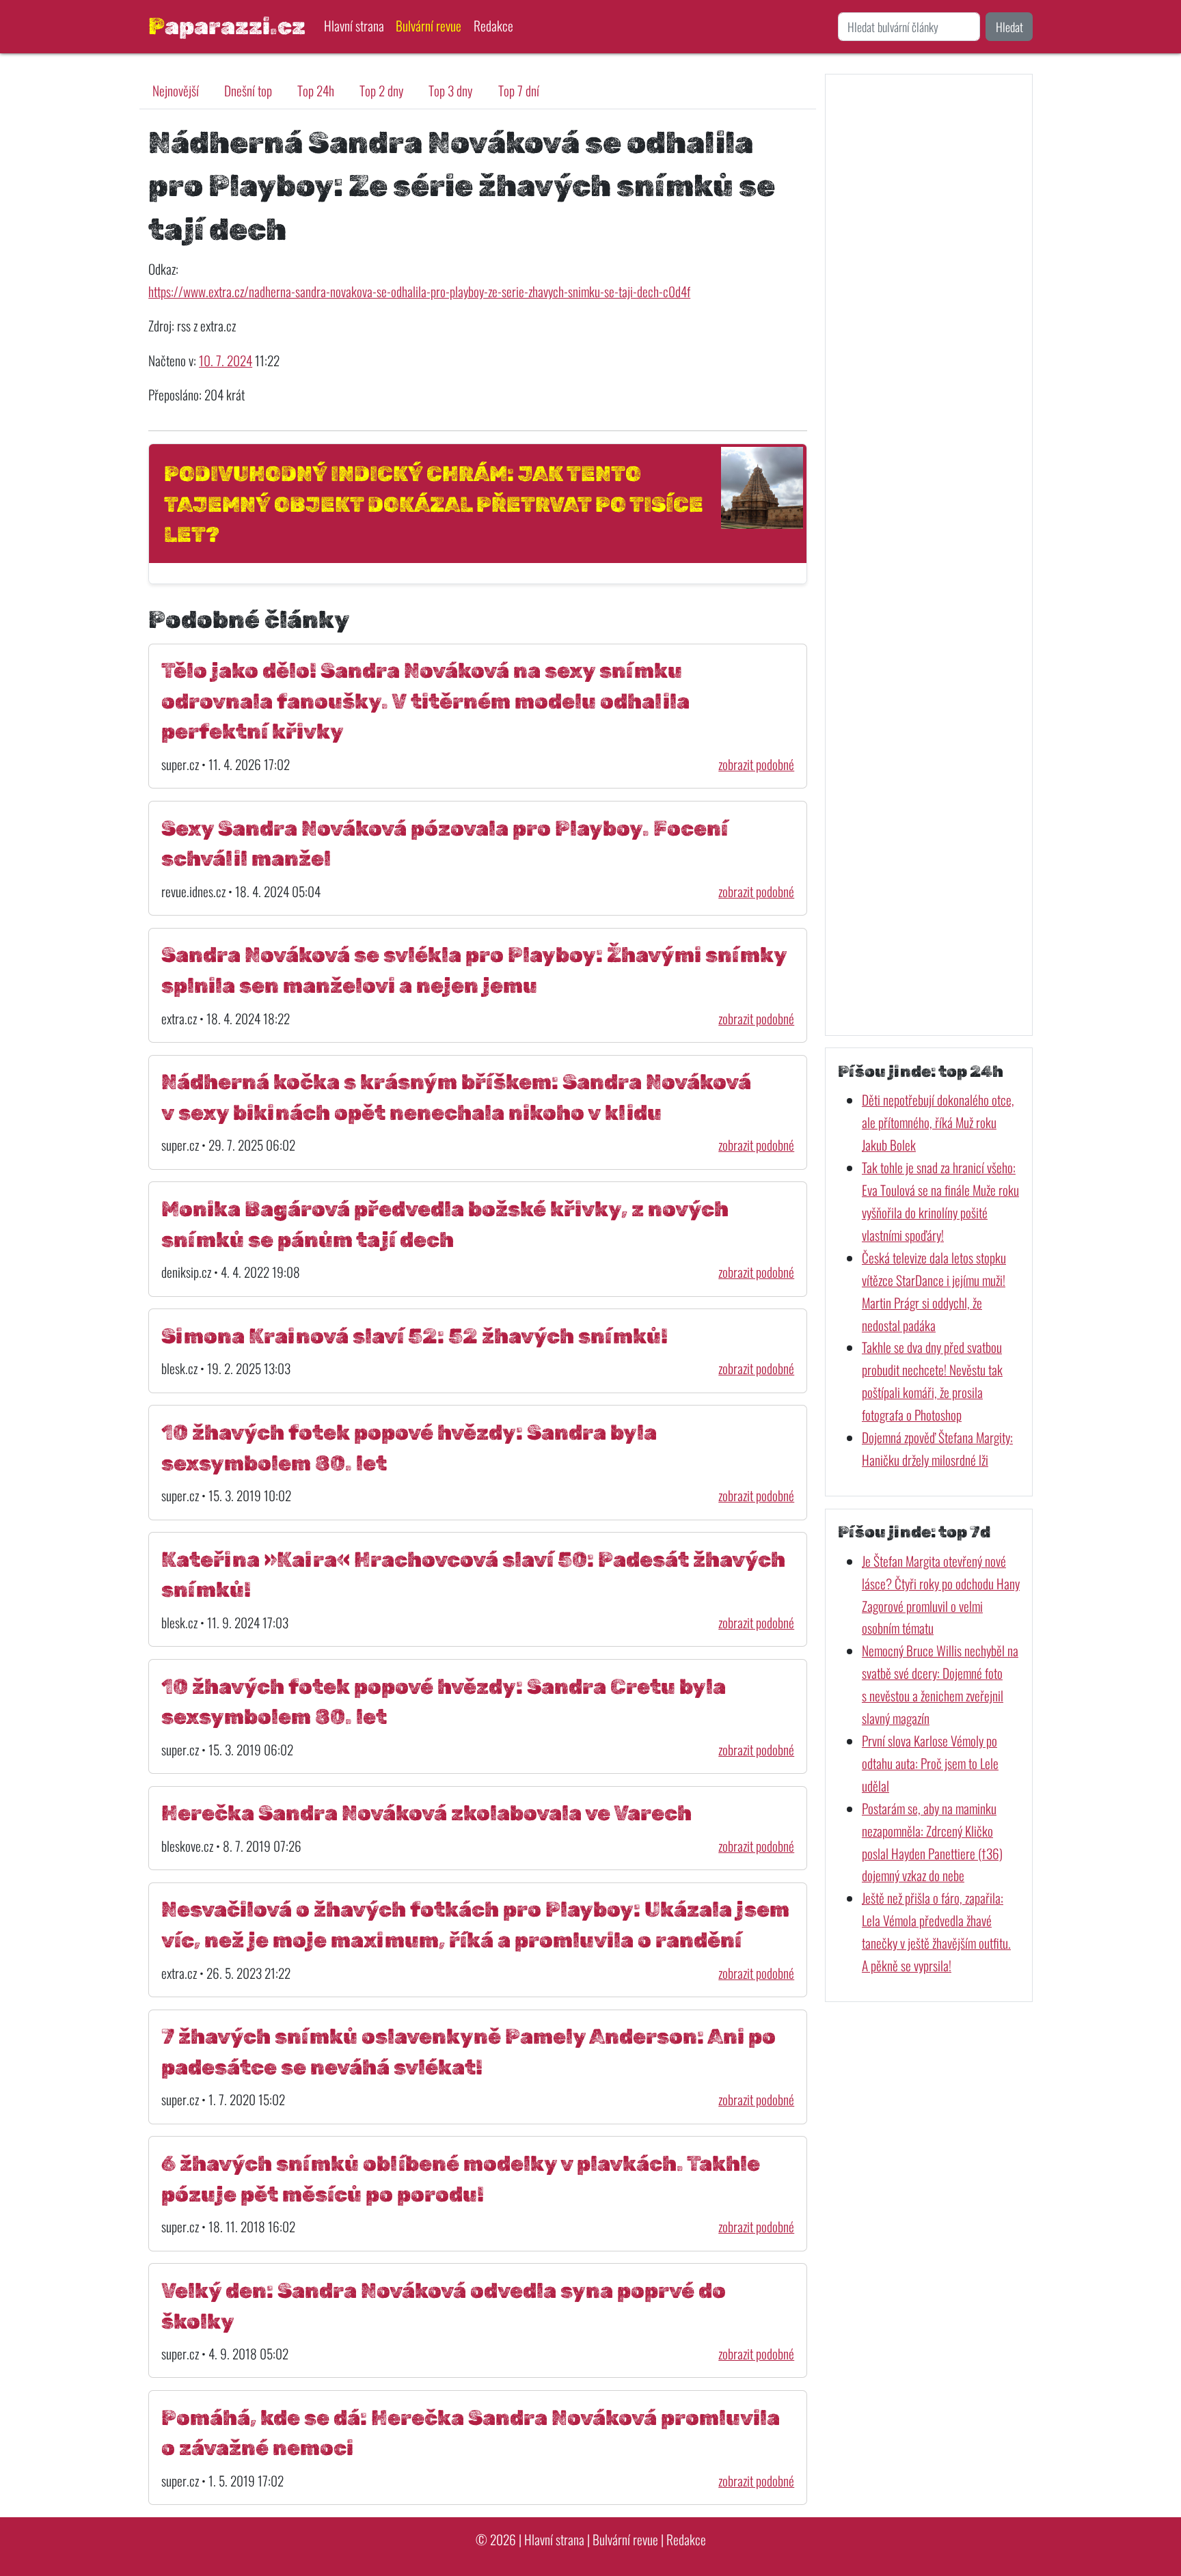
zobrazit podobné (756, 764)
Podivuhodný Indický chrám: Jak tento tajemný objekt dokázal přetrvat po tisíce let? (434, 504)
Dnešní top (248, 91)
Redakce (493, 26)
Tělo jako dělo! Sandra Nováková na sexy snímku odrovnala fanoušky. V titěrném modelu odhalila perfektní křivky (425, 701)
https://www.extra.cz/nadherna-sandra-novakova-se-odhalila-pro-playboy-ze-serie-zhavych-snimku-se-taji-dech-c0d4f (419, 291)
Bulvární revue (429, 26)
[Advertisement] (929, 554)
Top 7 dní (519, 91)
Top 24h (316, 91)
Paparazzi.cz (227, 26)
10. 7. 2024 (226, 360)
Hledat (1009, 27)
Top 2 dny (381, 91)
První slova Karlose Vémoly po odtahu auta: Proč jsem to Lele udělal (930, 1763)
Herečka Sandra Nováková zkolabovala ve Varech (426, 1813)
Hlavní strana (354, 26)
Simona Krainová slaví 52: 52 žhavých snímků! (415, 1336)
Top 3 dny (450, 91)
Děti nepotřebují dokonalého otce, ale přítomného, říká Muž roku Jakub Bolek (938, 1122)
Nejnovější (176, 91)
